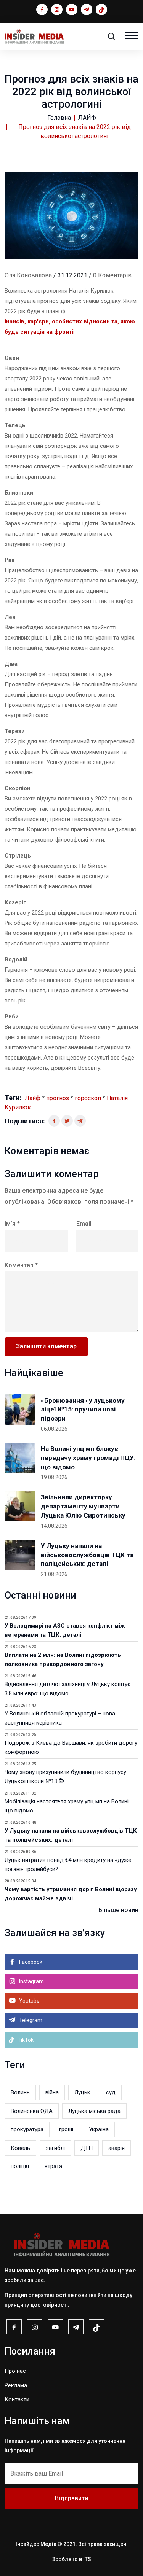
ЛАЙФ (87, 118)
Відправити (71, 2498)
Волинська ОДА (32, 2111)
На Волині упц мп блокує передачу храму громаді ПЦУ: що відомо (88, 1458)
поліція (20, 2166)
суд (111, 2092)
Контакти (17, 2399)
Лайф (33, 1098)
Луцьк (82, 2092)
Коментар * (21, 1265)
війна (52, 2092)
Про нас (15, 2371)
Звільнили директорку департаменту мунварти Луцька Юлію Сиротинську (83, 1506)
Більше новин (118, 1910)
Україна (99, 2129)
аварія (116, 2148)
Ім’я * (12, 1224)
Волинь (20, 2092)
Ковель (20, 2148)
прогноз (58, 1098)
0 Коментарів (112, 275)
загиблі (55, 2148)
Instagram (31, 1981)
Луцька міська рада (94, 2111)
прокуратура (27, 2129)
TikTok (25, 2040)
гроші (66, 2129)
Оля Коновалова (28, 275)
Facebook (30, 1962)
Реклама (16, 2385)
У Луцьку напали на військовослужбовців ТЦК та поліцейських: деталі (87, 1555)
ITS (87, 2559)
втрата (53, 2166)
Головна (59, 118)
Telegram (30, 2020)
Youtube (29, 2001)
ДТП (87, 2148)
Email (84, 1224)
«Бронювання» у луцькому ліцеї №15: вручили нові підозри (83, 1410)
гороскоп (88, 1098)
